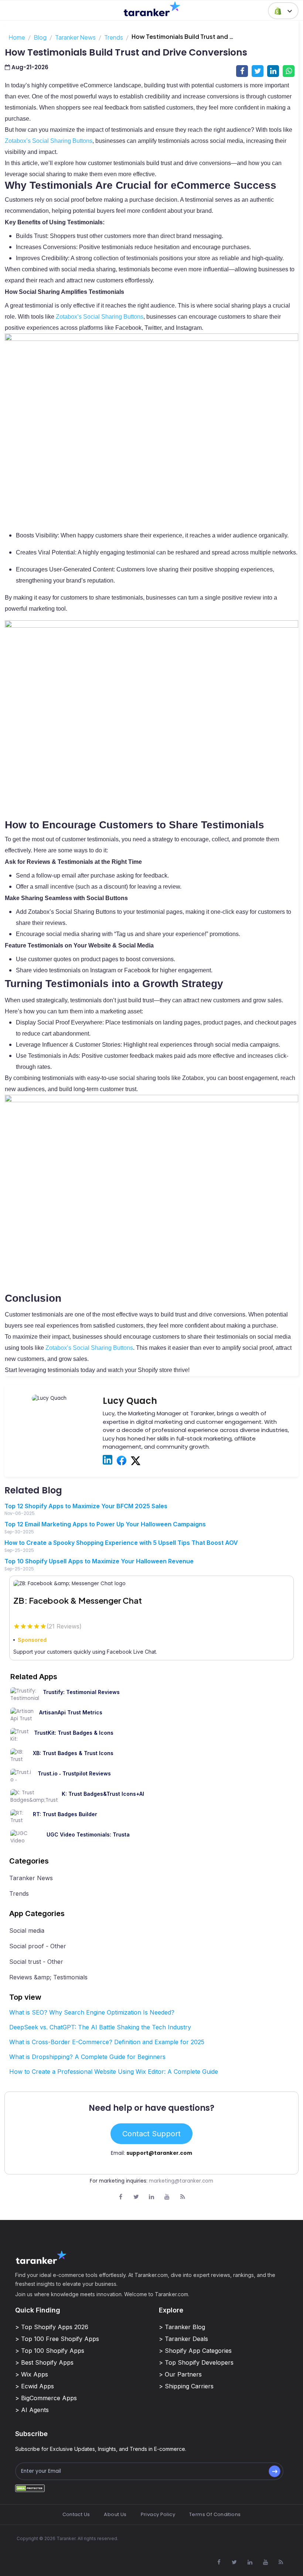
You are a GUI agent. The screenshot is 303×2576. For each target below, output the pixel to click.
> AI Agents (32, 2410)
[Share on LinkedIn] (273, 71)
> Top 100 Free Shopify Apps (57, 2339)
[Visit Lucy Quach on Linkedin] (108, 1460)
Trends (114, 37)
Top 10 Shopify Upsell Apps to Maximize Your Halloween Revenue (99, 1561)
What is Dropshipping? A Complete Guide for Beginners (87, 2057)
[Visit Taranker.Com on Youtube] (167, 2197)
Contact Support (151, 2134)
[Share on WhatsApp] (289, 71)
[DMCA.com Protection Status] (30, 2488)
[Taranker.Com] (152, 9)
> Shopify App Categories (195, 2351)
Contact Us (76, 2514)
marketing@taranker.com (181, 2181)
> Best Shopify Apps (44, 2362)
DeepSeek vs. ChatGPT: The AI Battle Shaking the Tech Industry (100, 2027)
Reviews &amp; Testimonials (48, 1977)
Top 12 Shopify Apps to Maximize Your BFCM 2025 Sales (86, 1506)
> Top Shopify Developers (196, 2362)
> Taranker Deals (183, 2339)
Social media (27, 1931)
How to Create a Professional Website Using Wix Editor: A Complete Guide (114, 2072)
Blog (40, 37)
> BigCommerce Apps (46, 2398)
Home (17, 37)
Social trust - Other (36, 1962)
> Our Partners (180, 2374)
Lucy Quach (130, 1401)
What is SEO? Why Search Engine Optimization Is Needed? (92, 2012)
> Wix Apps (32, 2374)
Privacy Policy (158, 2514)
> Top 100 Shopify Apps (50, 2351)
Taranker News (75, 37)
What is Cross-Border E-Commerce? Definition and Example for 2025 (107, 2042)
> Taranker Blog (182, 2327)
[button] (283, 11)
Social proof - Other (38, 1946)
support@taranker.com (159, 2153)
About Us (115, 2514)
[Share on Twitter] (258, 71)
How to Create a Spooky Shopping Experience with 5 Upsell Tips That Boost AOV (121, 1543)
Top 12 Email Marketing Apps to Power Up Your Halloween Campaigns (105, 1524)
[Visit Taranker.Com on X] (136, 2197)
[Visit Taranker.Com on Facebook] (120, 2197)
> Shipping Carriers (186, 2386)
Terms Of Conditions (215, 2514)
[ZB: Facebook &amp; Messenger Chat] (151, 1583)
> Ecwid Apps (35, 2386)
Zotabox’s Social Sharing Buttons (49, 141)
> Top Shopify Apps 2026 (52, 2327)
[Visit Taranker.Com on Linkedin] (151, 2197)
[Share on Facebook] (242, 71)
